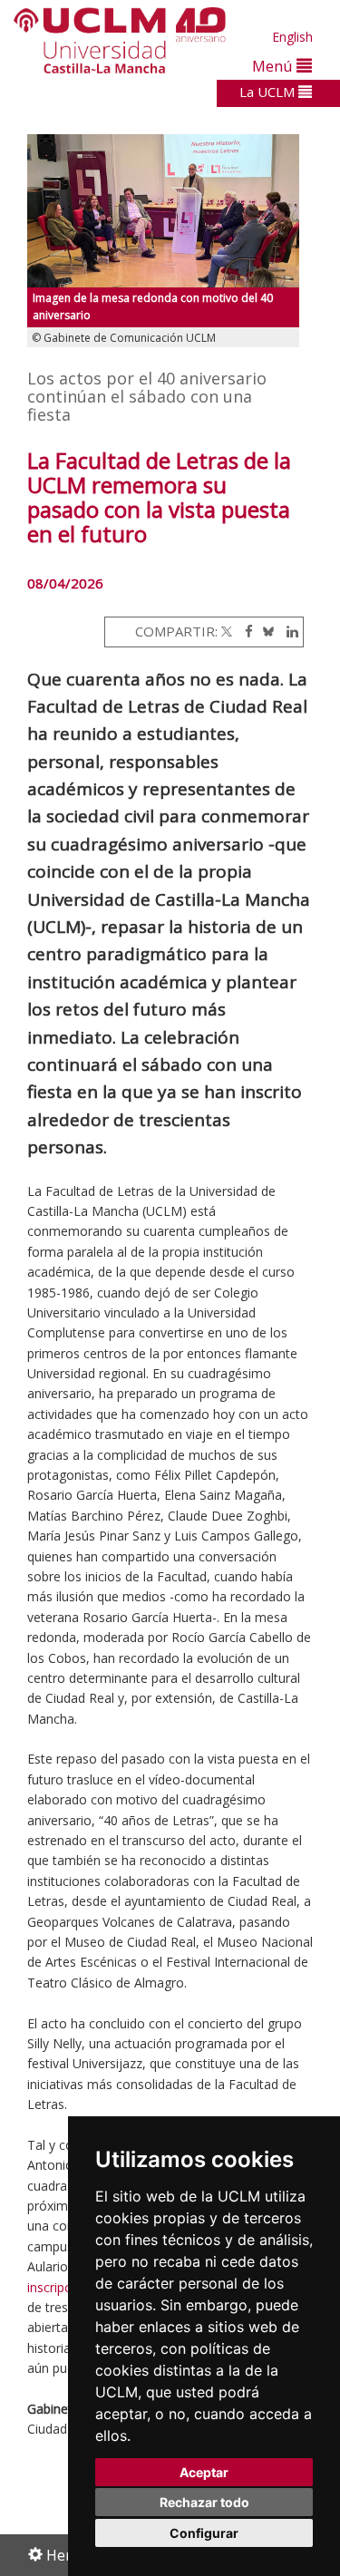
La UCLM (269, 92)
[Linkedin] (288, 631)
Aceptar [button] (204, 2472)
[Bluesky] (265, 631)
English (292, 37)
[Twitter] (227, 631)
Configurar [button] (204, 2533)
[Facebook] (244, 631)
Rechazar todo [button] (204, 2502)
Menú (274, 66)
